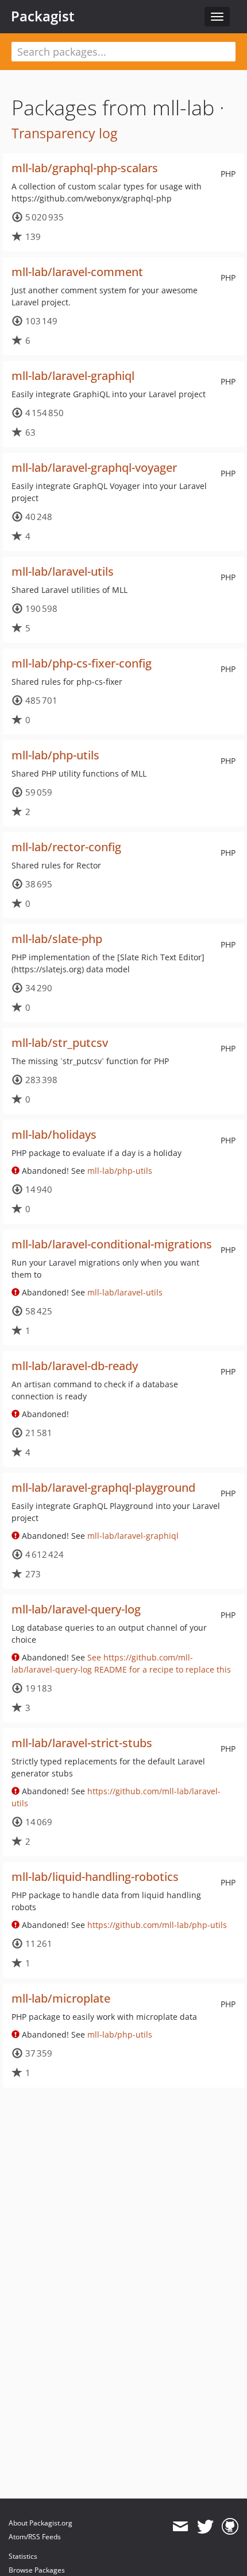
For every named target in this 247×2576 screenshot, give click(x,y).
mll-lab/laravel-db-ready (75, 1366)
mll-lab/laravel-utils (63, 571)
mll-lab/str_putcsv (60, 1043)
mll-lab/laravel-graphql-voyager (94, 468)
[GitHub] (230, 2527)
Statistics (23, 2556)
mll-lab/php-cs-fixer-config (82, 663)
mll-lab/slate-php (57, 939)
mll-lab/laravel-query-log (76, 1609)
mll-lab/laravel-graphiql (73, 376)
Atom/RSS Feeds (35, 2537)
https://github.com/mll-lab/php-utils (157, 1925)
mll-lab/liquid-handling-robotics (95, 1877)
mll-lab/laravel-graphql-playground (103, 1487)
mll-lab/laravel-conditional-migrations (112, 1244)
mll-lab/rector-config (66, 847)
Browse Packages (37, 2570)
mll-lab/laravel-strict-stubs (82, 1743)
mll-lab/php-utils (55, 755)
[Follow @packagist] (205, 2527)
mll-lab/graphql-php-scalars (85, 168)
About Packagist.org (40, 2523)
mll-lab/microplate (61, 1998)
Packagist (43, 16)
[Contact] (180, 2527)
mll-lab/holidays (54, 1134)
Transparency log (64, 133)
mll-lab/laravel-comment (77, 272)
